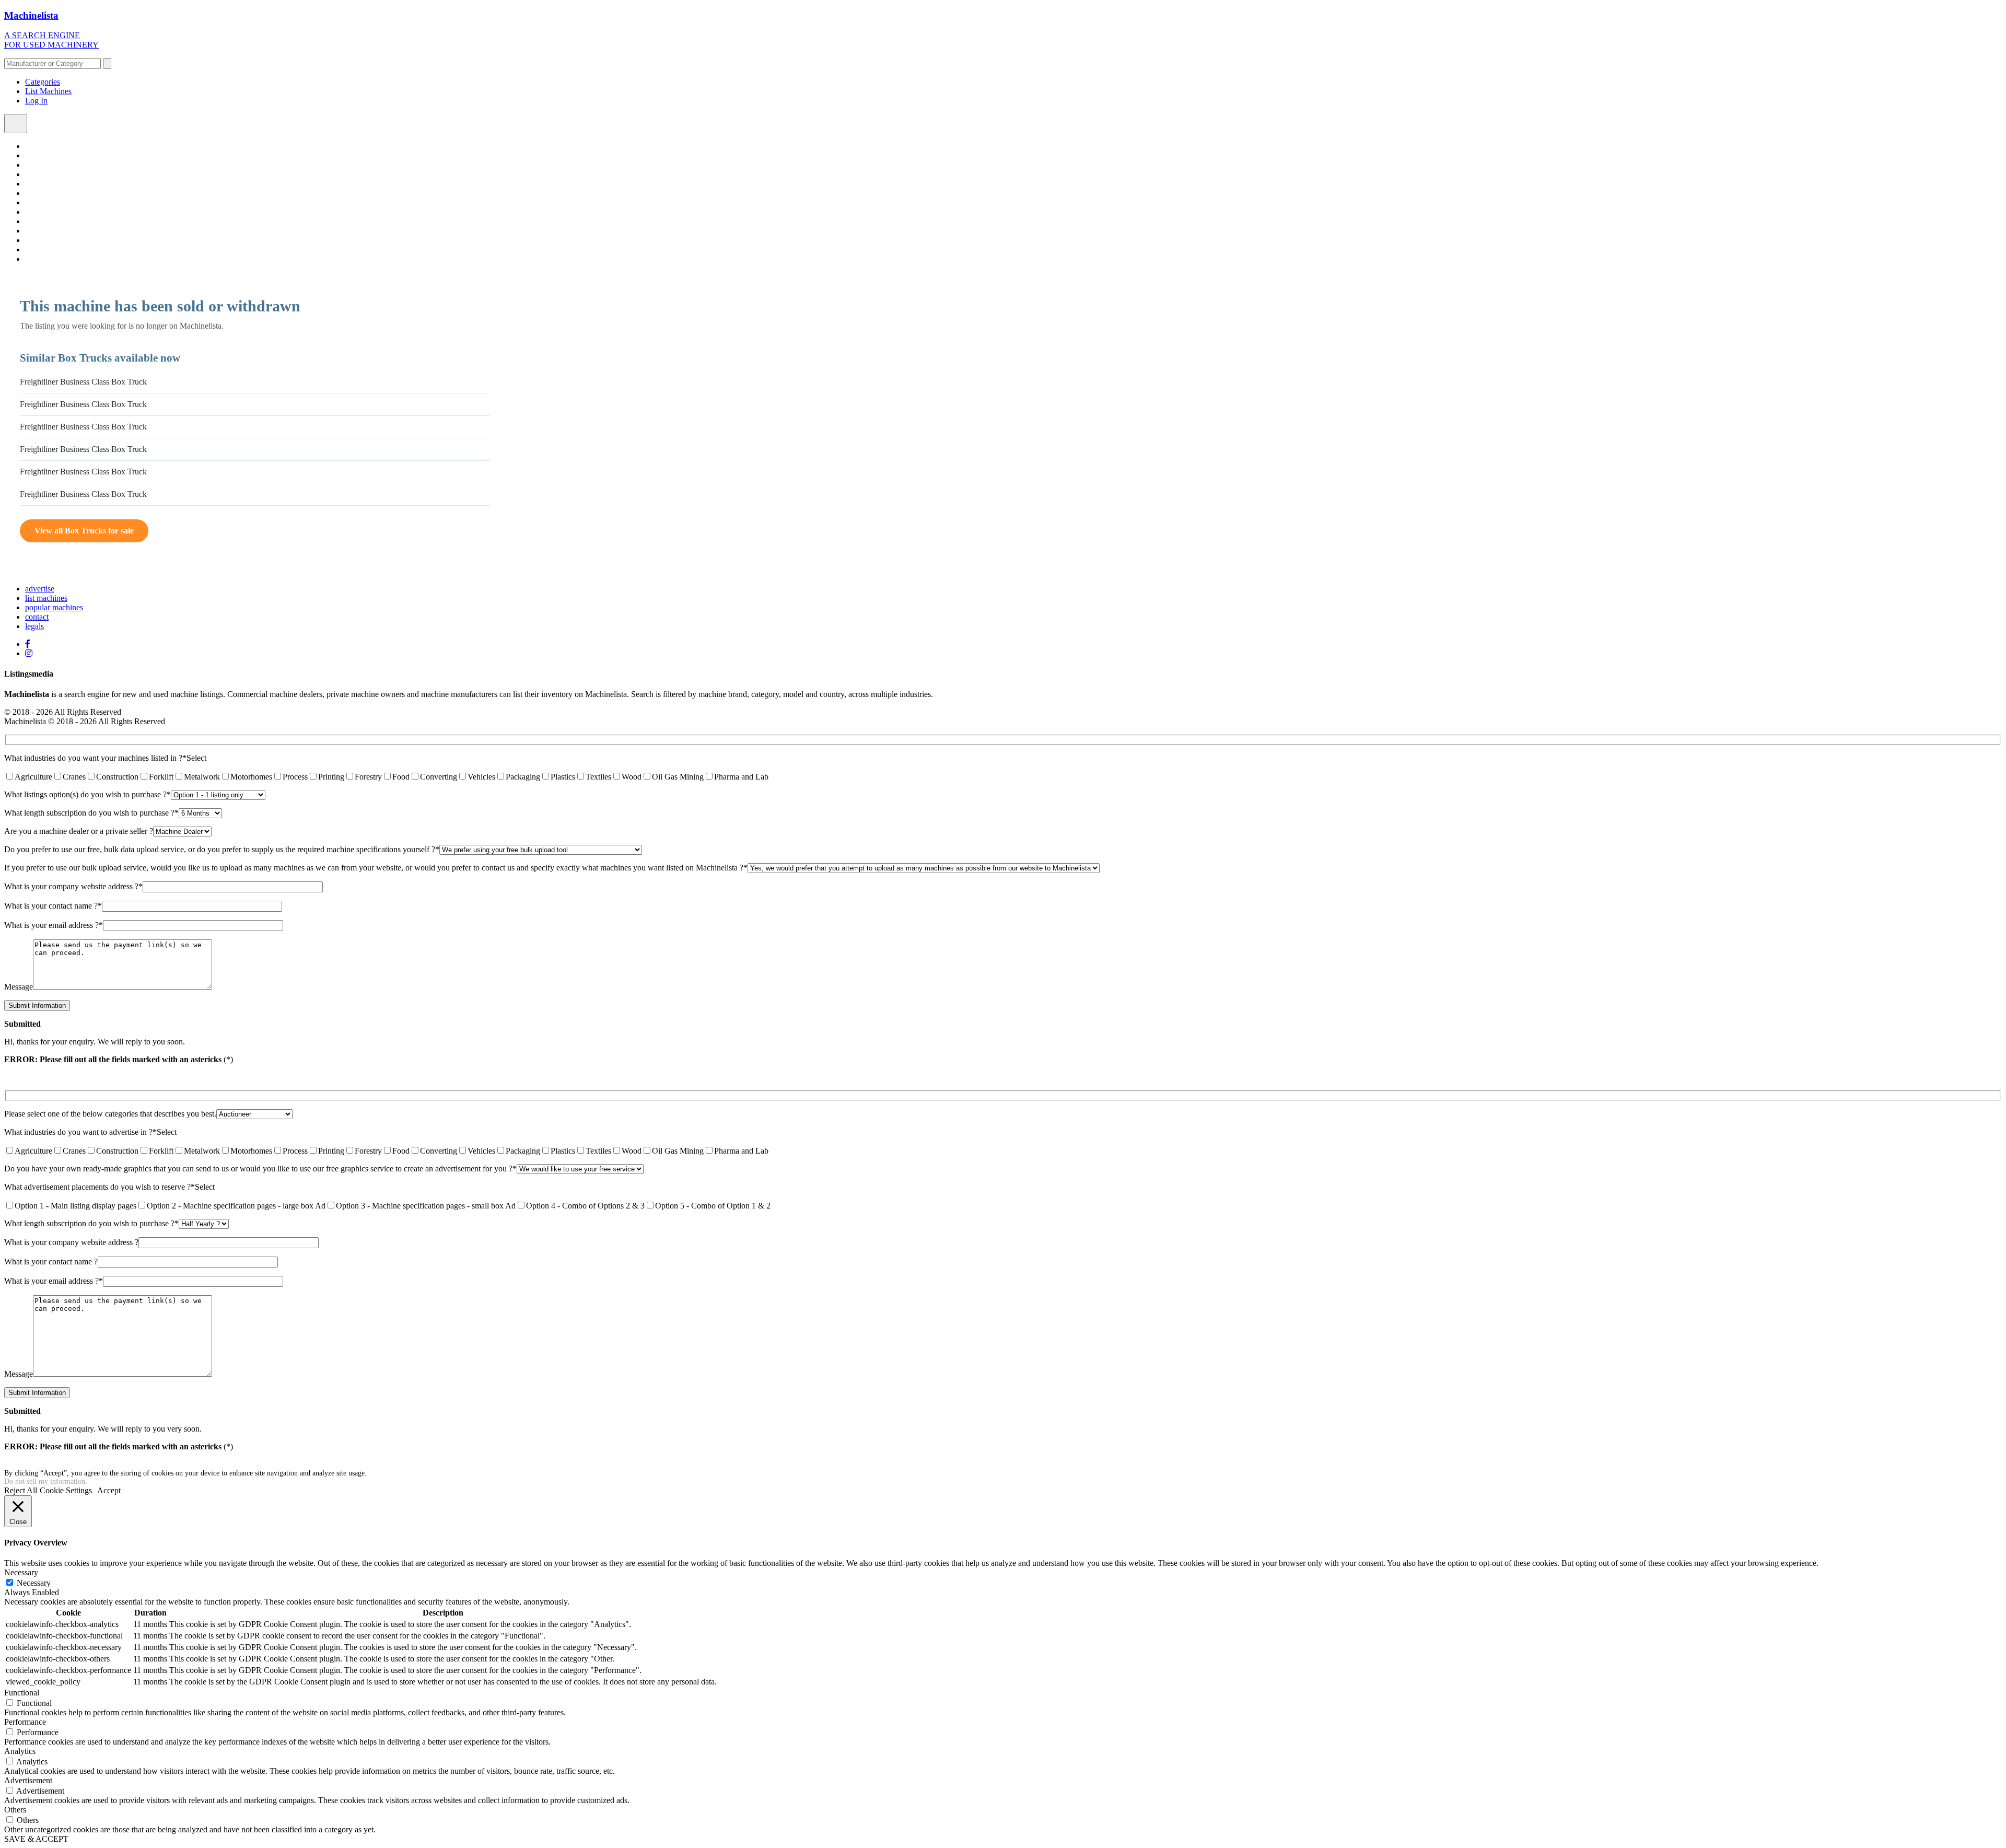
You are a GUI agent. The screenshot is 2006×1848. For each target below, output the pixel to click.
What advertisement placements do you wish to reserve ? (100, 1187)
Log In (36, 101)
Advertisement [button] (28, 1780)
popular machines (54, 607)
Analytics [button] (20, 1751)
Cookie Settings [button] (66, 1490)
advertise (40, 589)
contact (37, 617)
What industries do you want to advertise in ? (80, 1132)
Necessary (34, 1583)
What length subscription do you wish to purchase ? (91, 813)
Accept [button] (109, 1490)
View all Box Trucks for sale (84, 531)
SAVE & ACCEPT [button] (36, 1839)
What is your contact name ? (53, 906)
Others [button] (15, 1810)
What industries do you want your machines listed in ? (95, 758)
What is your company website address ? (73, 886)
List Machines (48, 91)
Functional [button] (22, 1693)
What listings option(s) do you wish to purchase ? (88, 794)
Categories (43, 82)
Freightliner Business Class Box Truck (83, 382)
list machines (46, 598)
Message (19, 987)
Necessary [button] (21, 1572)
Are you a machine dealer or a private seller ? (79, 831)
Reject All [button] (21, 1490)
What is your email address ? (54, 925)
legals (34, 626)
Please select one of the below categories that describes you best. (110, 1114)
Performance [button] (25, 1722)
